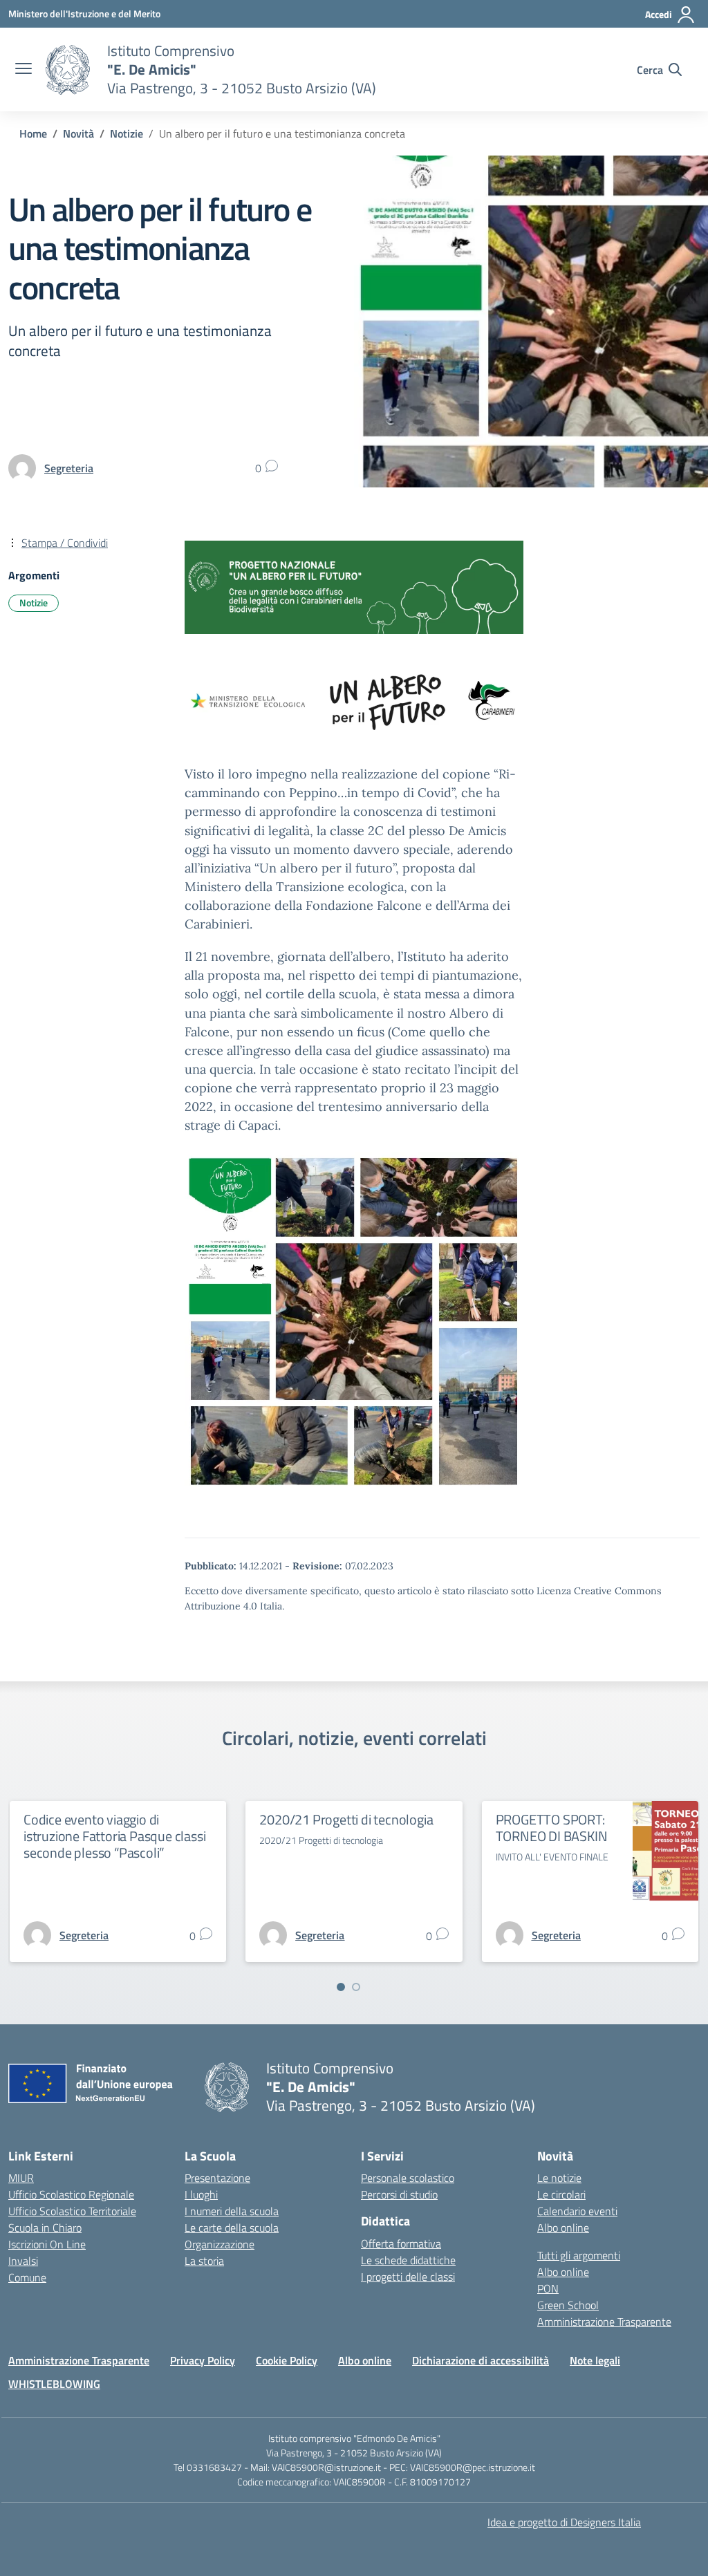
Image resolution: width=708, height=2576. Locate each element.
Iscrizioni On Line (47, 2244)
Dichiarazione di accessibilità (481, 2360)
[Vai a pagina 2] (356, 1987)
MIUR (21, 2178)
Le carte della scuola (232, 2228)
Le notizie (559, 2178)
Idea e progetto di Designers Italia (564, 2522)
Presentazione (217, 2178)
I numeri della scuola (232, 2211)
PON (548, 2288)
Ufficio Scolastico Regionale (71, 2194)
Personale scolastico (408, 2178)
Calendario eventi (577, 2211)
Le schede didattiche (408, 2260)
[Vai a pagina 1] (341, 1987)
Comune (27, 2277)
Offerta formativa (401, 2243)
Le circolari (561, 2194)
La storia (204, 2261)
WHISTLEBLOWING (54, 2384)
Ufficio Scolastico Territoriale (72, 2211)
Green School (568, 2305)
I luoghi (201, 2194)
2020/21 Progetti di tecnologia (346, 1819)
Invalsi (23, 2261)
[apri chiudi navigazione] (24, 70)
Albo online (563, 2228)
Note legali (595, 2360)
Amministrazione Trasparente (604, 2322)
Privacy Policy (203, 2360)
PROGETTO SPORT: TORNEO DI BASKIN (552, 1828)
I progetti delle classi (408, 2277)
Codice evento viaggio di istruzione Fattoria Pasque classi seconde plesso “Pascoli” (114, 1836)
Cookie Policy (287, 2360)
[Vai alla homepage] (68, 70)
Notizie (34, 603)
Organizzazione (220, 2244)
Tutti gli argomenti (579, 2255)
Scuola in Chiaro (45, 2228)
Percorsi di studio (399, 2194)
